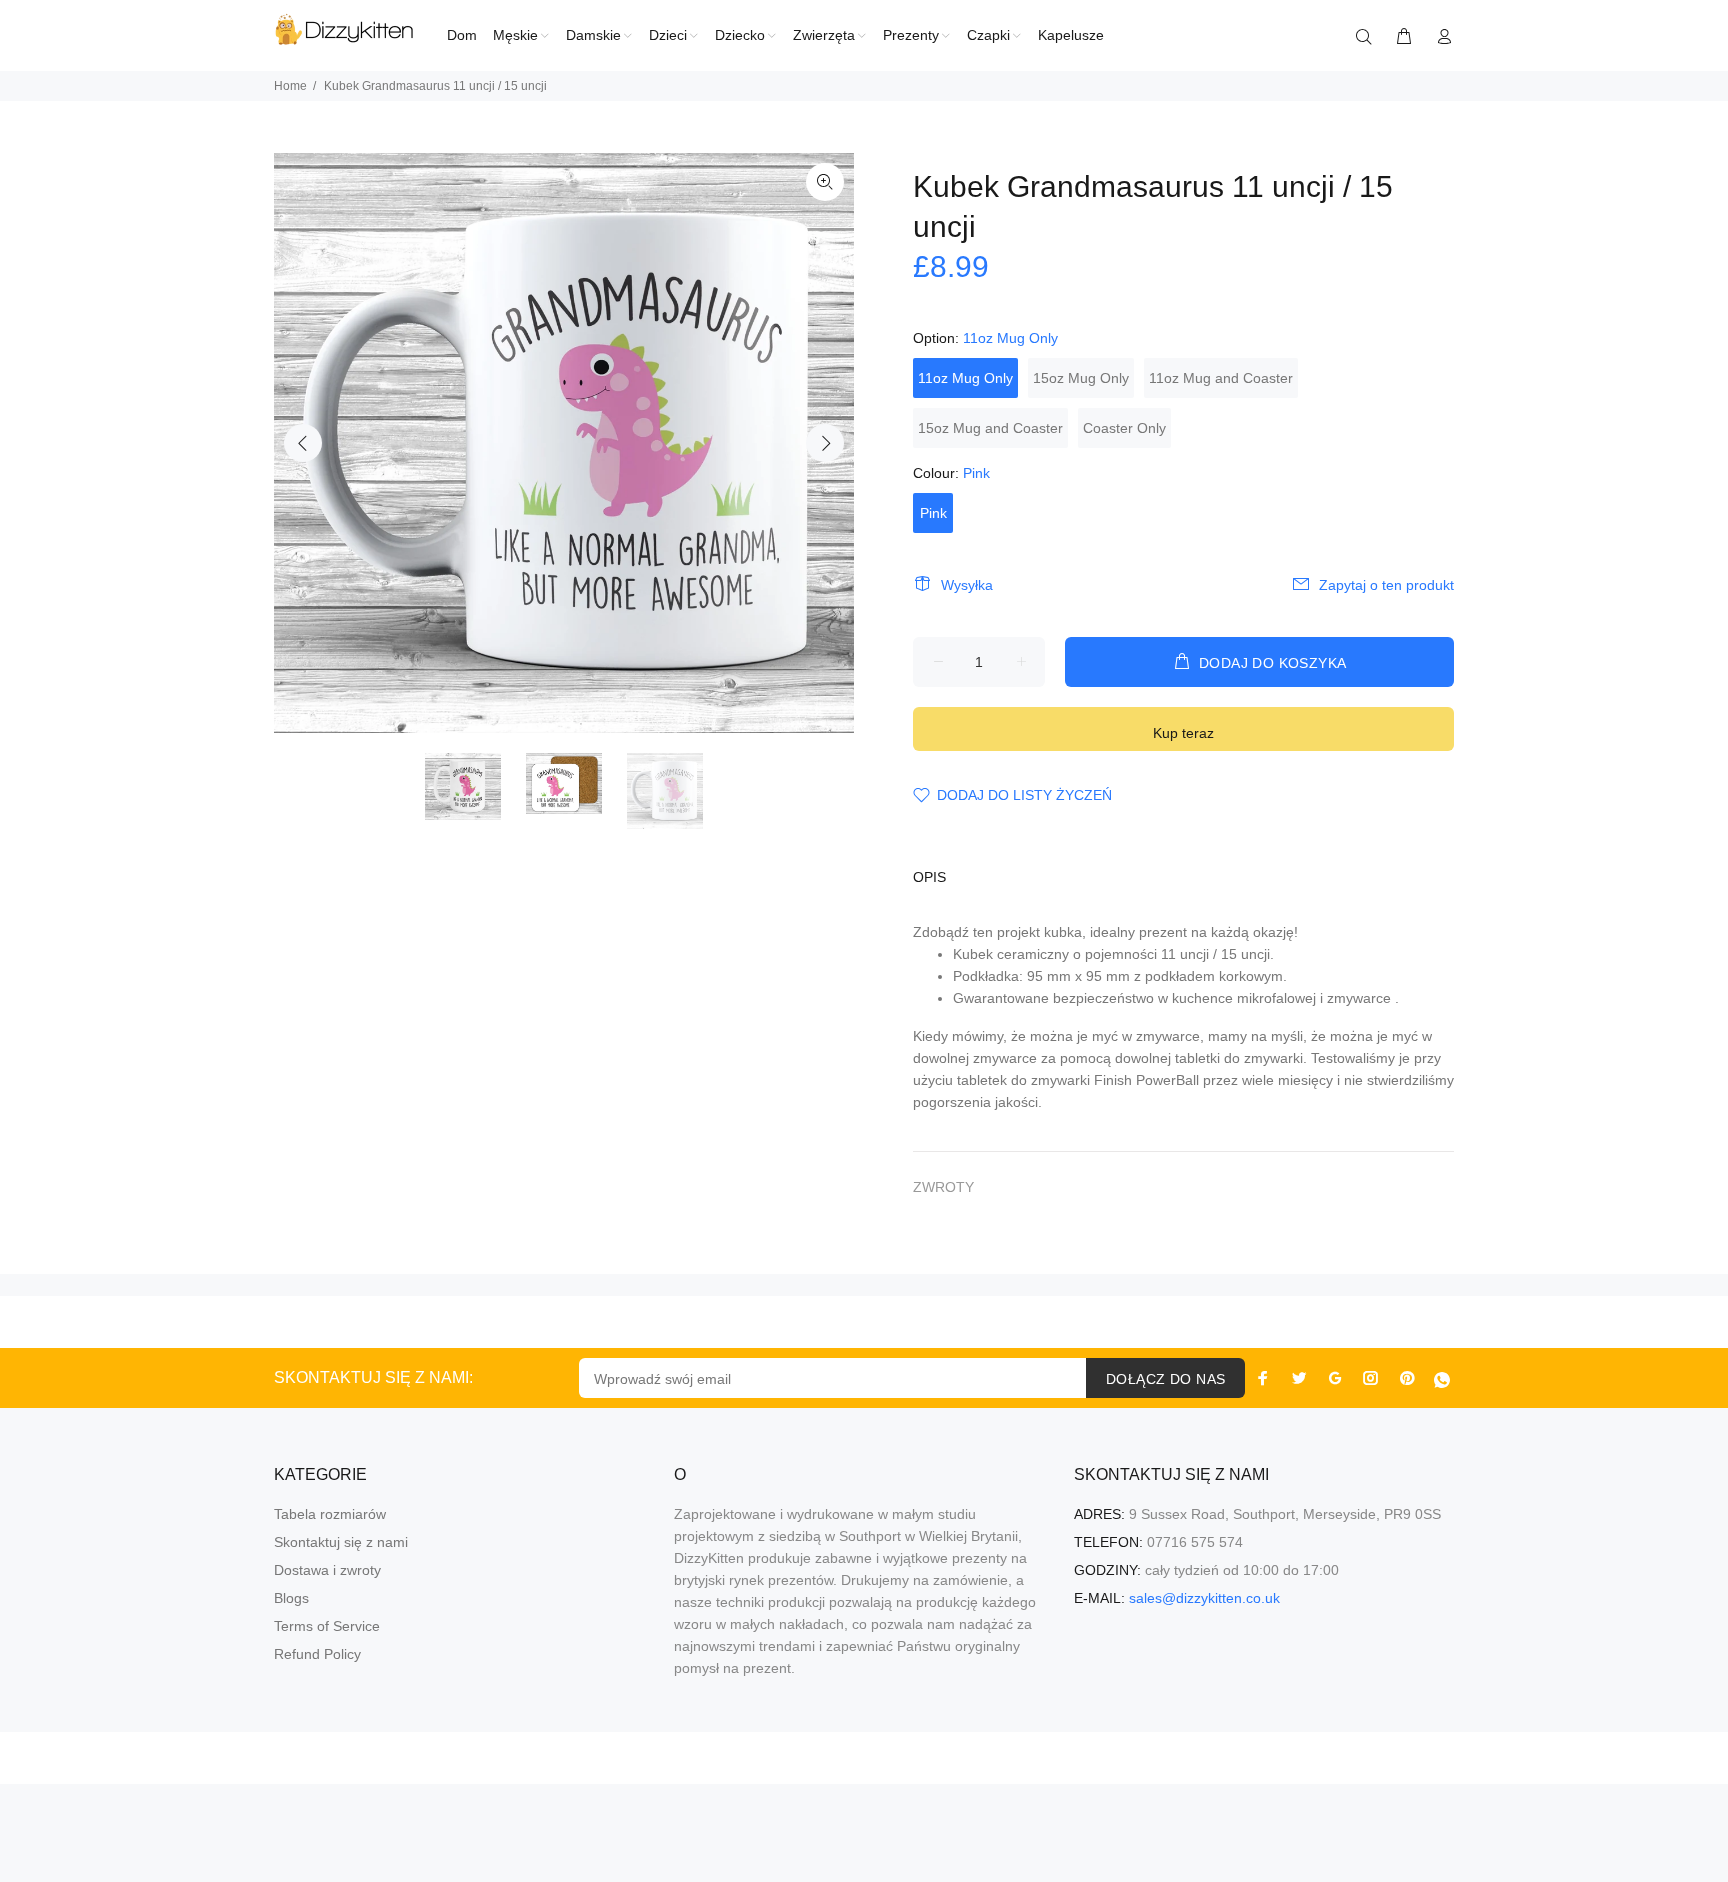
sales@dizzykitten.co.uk (1204, 1598)
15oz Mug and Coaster (990, 428)
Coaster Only (1124, 428)
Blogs (291, 1598)
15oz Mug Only (1081, 378)
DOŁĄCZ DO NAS (1165, 1379)
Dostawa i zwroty (327, 1570)
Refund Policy (317, 1654)
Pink (933, 513)
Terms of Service (327, 1626)
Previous (303, 443)
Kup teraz (1183, 733)
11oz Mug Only (965, 378)
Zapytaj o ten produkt (1386, 585)
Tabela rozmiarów (330, 1514)
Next (825, 443)
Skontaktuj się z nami (341, 1542)
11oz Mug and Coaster (1221, 378)
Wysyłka (967, 585)
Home (290, 86)
